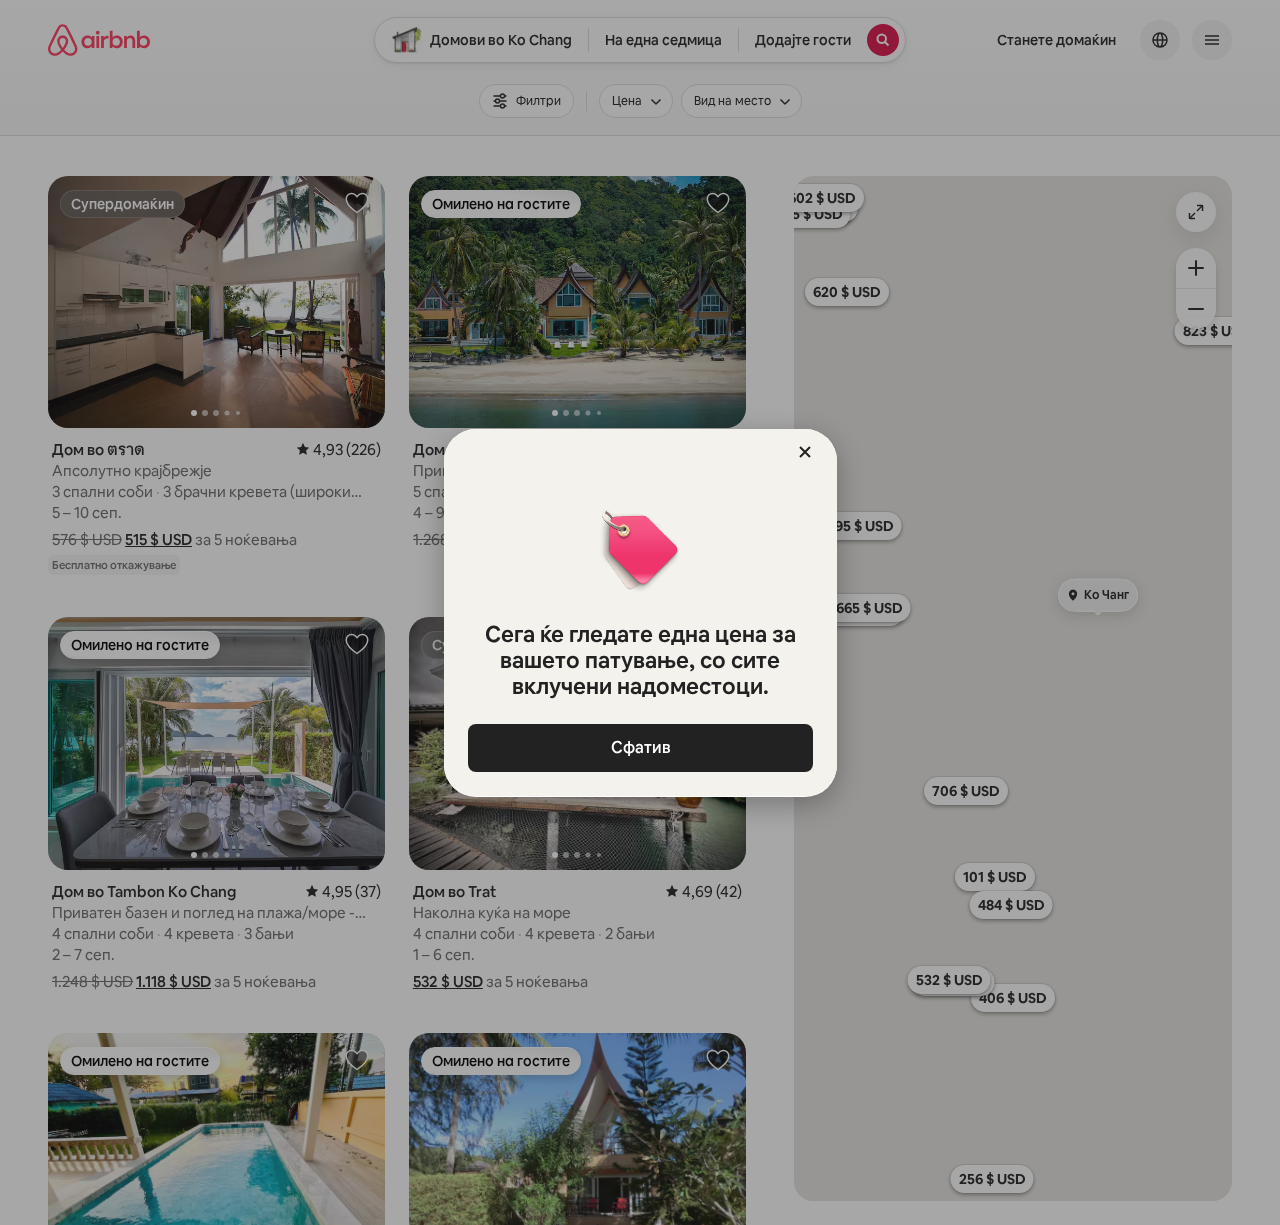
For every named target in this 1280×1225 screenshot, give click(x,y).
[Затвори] (805, 452)
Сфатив (640, 747)
